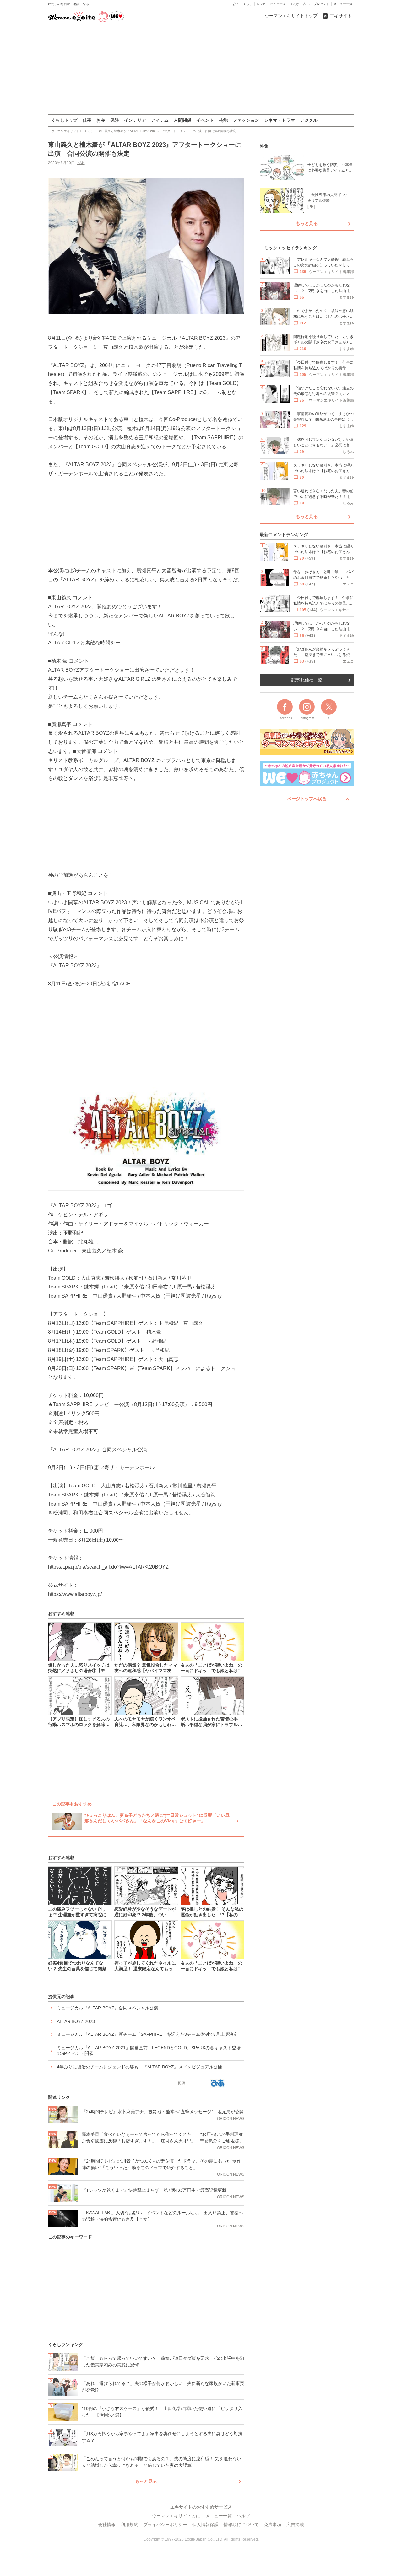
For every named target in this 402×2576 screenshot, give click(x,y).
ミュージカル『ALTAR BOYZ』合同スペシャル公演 (108, 2008)
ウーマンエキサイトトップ (291, 16)
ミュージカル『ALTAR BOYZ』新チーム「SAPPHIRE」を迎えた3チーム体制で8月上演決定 (147, 2034)
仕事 (87, 120)
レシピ (261, 4)
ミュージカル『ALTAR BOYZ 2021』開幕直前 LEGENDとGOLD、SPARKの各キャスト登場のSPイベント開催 (149, 2051)
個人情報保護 (205, 2525)
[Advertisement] (201, 69)
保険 (115, 120)
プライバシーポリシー (165, 2525)
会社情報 (107, 2525)
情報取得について (241, 2525)
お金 (101, 120)
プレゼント (322, 4)
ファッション (246, 120)
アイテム (160, 120)
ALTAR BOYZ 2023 (76, 2021)
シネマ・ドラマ (280, 120)
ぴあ (81, 163)
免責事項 (273, 2525)
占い (307, 4)
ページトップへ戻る (307, 799)
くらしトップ (64, 120)
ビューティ (278, 4)
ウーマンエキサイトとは (176, 2516)
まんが (295, 4)
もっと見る (146, 2481)
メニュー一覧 (343, 4)
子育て (234, 4)
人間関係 (182, 120)
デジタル (309, 120)
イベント (205, 120)
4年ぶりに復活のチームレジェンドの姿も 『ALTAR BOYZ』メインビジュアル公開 (140, 2067)
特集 (264, 146)
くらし (248, 4)
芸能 (223, 120)
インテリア (135, 120)
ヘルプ (243, 2516)
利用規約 (129, 2525)
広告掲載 (295, 2525)
